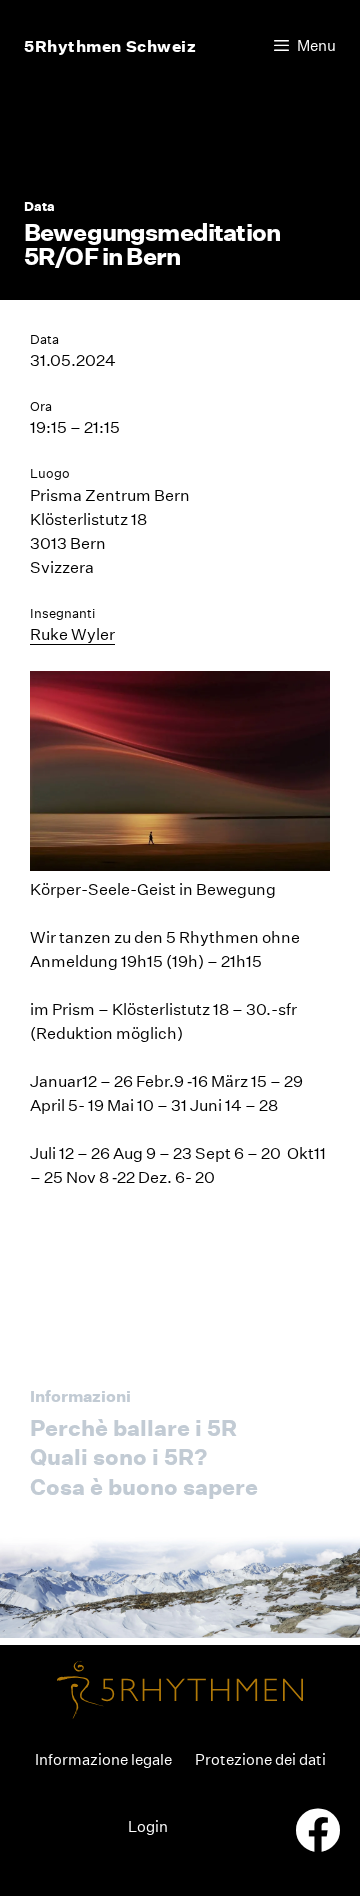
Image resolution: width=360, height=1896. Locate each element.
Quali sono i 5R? (118, 1457)
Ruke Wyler (72, 634)
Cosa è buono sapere (144, 1487)
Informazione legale (103, 1759)
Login (148, 1826)
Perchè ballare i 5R (133, 1428)
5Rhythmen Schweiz (110, 46)
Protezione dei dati (260, 1759)
